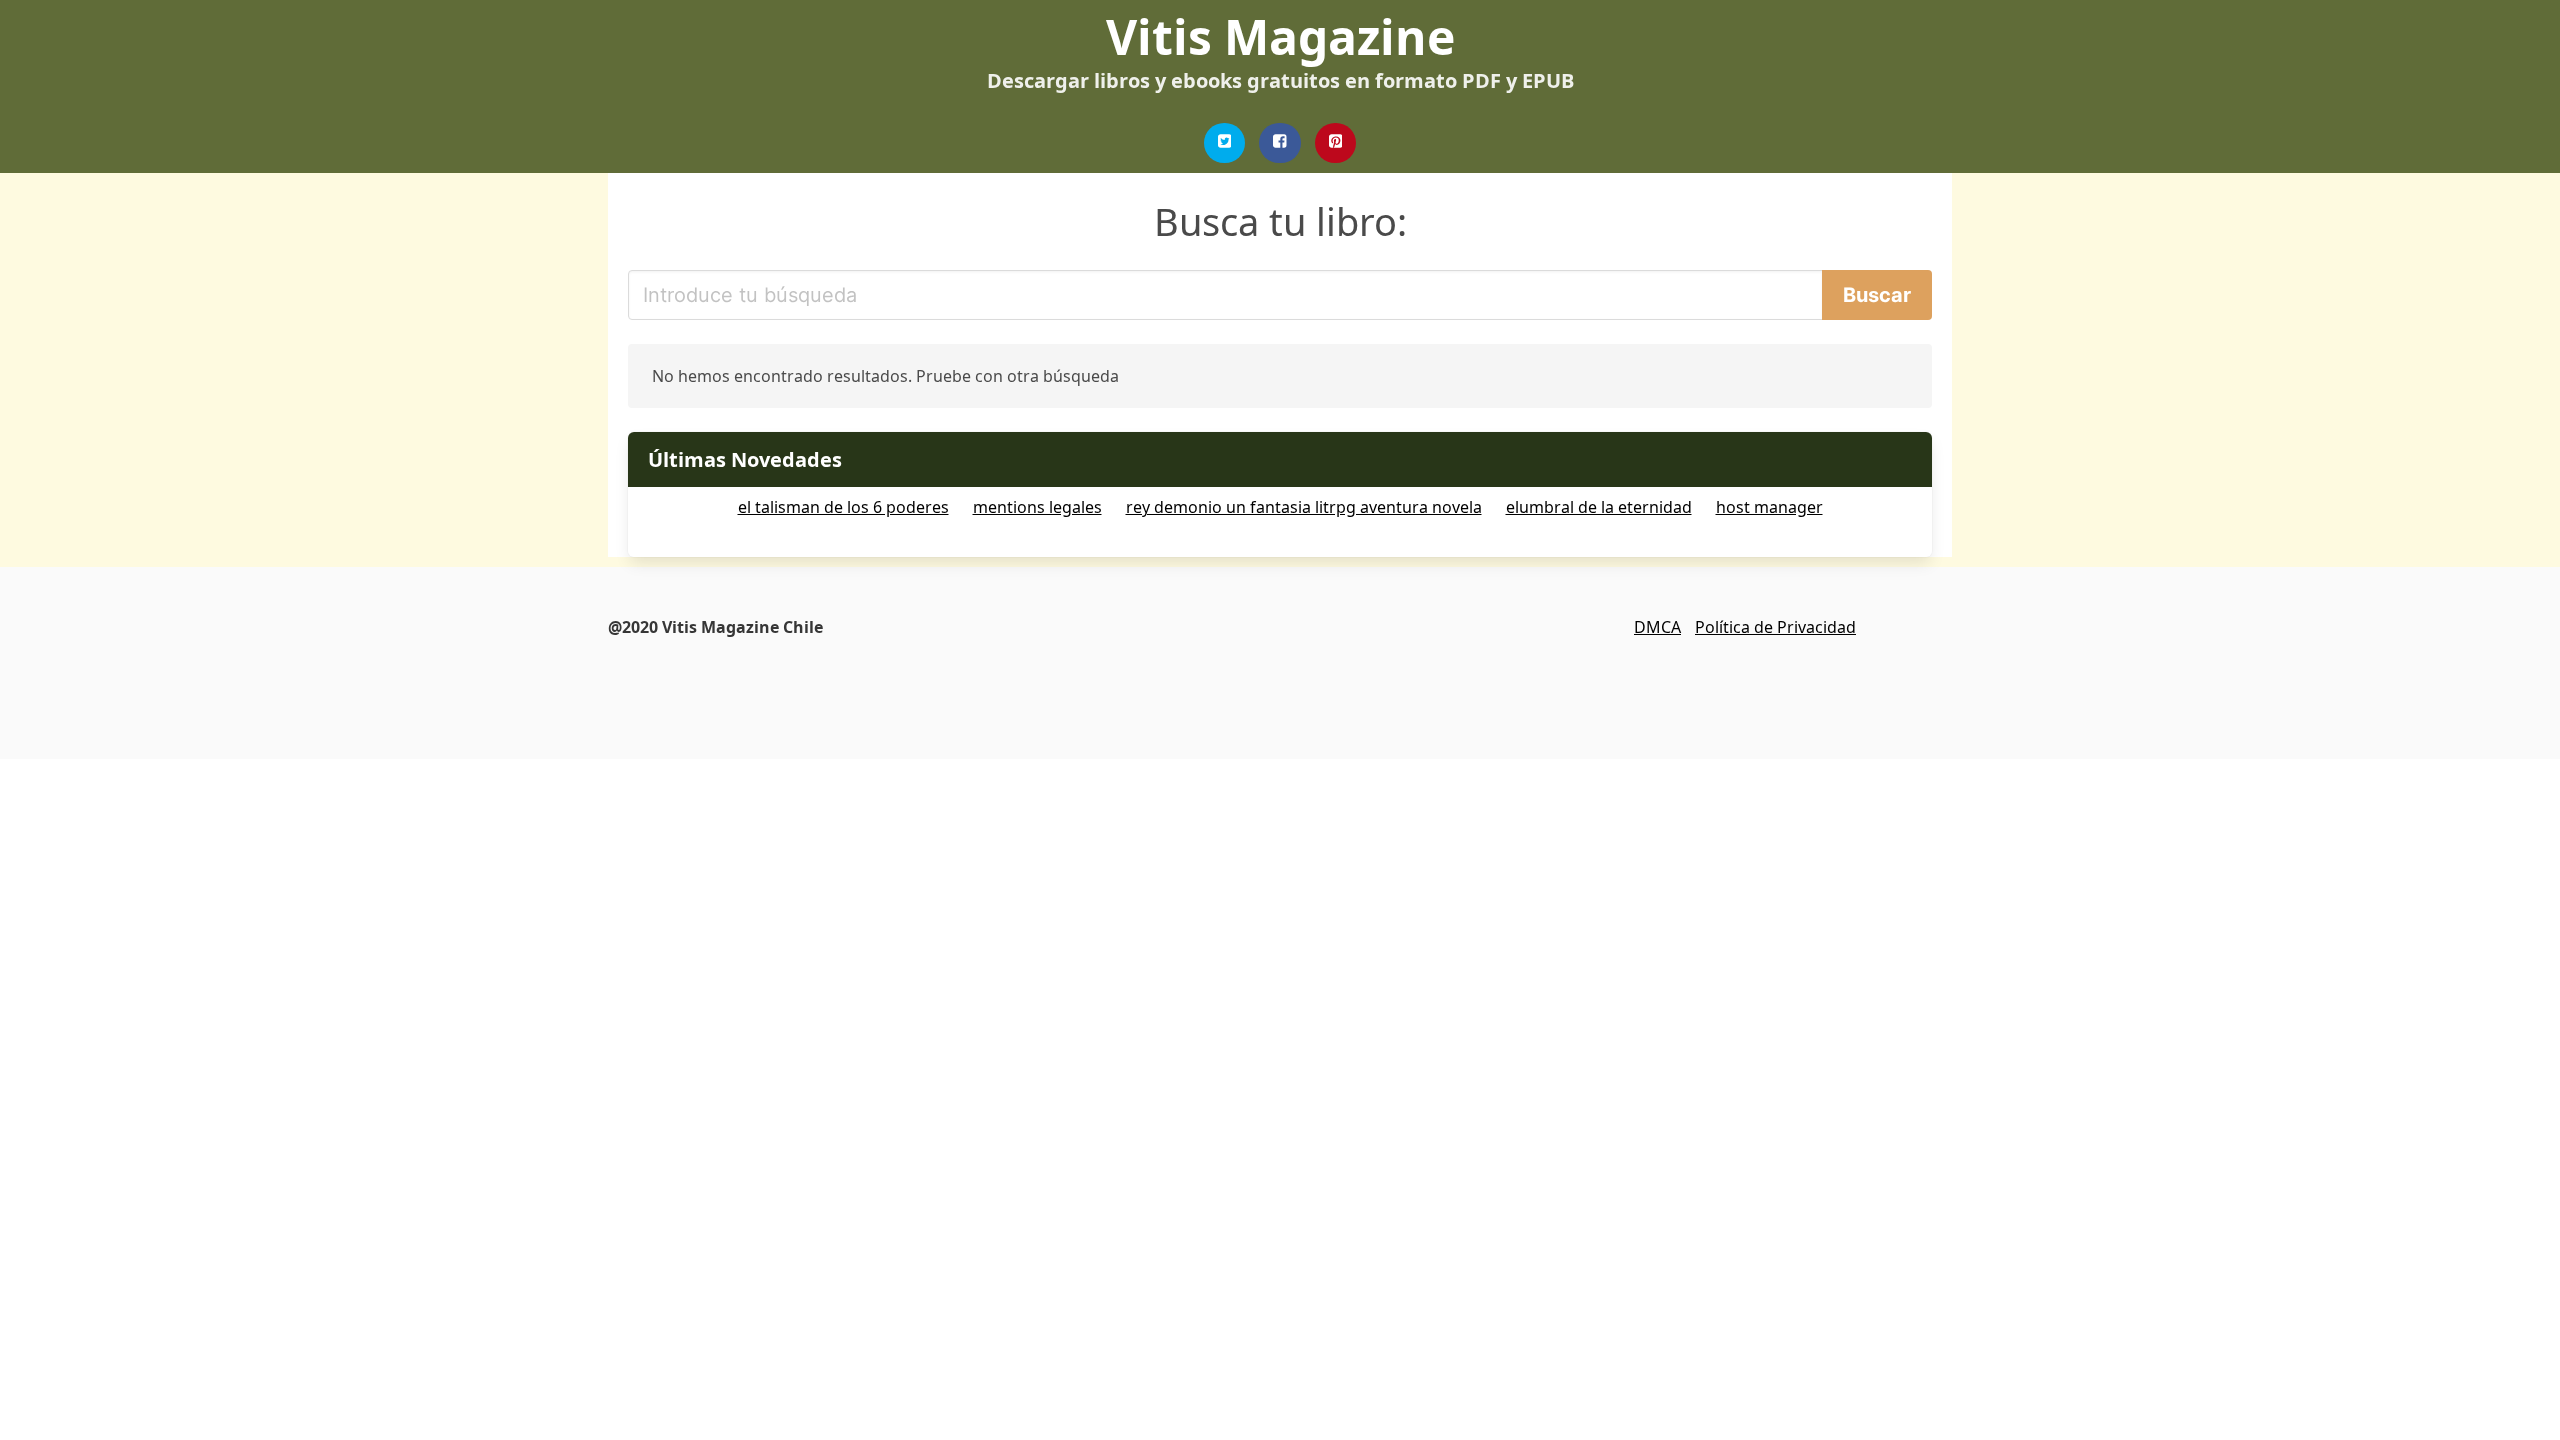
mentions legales (1037, 507)
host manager (1769, 507)
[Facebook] (1280, 143)
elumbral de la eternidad (1599, 507)
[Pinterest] (1336, 143)
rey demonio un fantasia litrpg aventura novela (1304, 507)
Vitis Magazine (1280, 36)
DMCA (1657, 627)
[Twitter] (1225, 143)
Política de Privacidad (1775, 627)
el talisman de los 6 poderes (843, 507)
